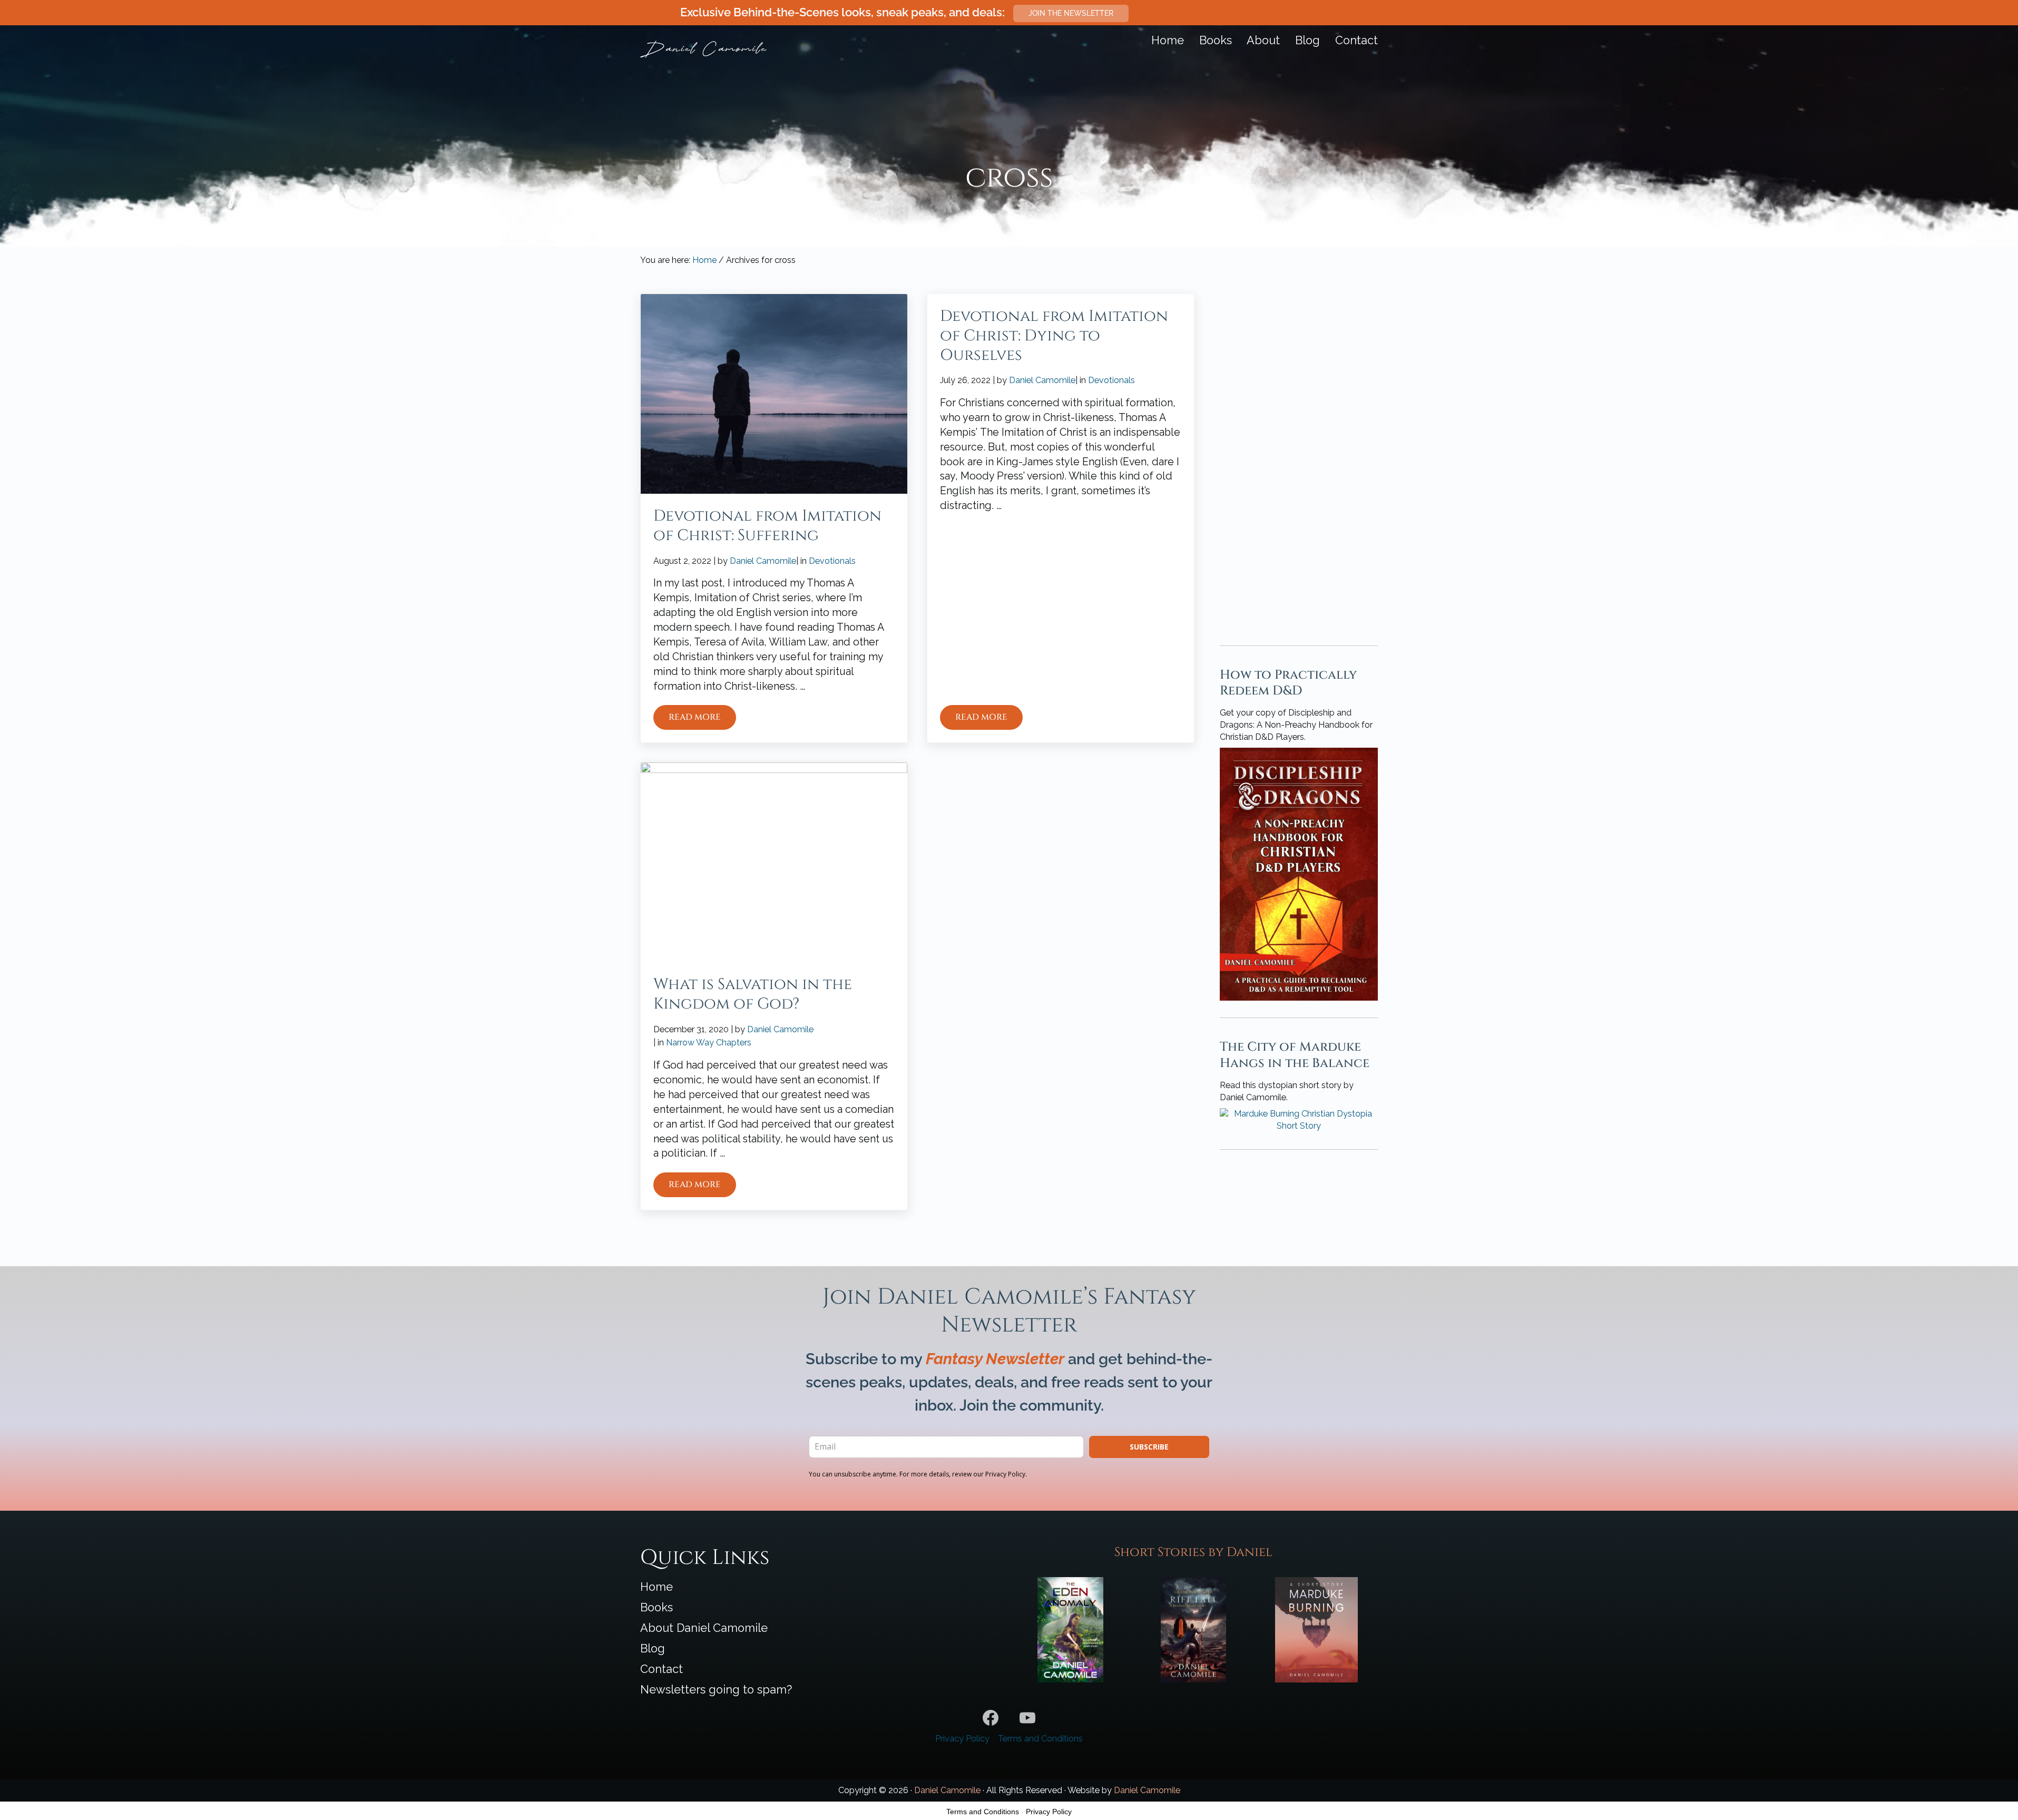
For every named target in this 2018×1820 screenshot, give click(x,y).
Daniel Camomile (947, 1790)
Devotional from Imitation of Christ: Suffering (767, 526)
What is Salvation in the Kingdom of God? (753, 994)
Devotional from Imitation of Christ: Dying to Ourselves (1054, 336)
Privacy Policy (962, 1739)
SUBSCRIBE (1149, 1447)
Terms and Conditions (1040, 1739)
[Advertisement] (1299, 452)
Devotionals (832, 561)
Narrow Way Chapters (709, 1043)
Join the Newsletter (1071, 13)
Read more (702, 720)
